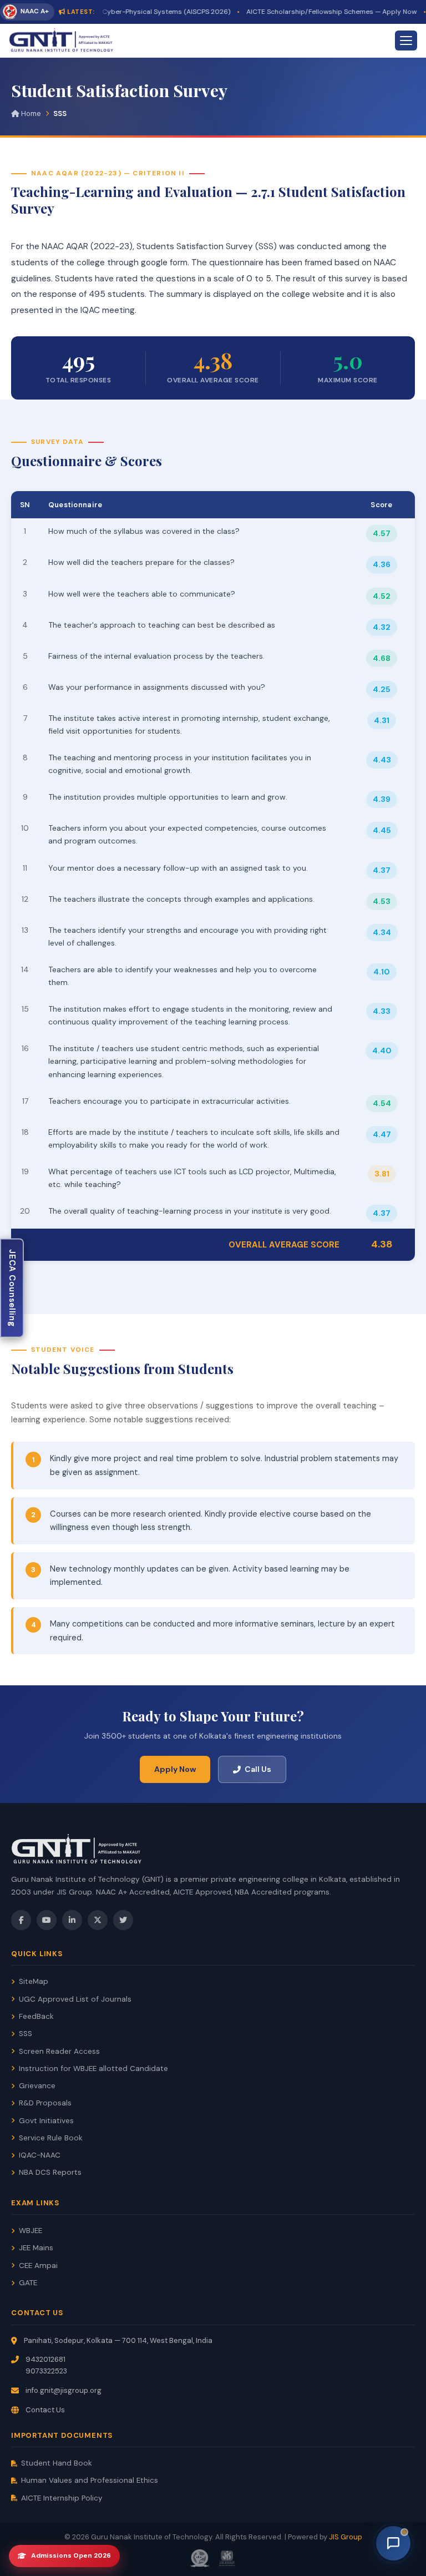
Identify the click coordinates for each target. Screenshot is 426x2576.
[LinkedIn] (72, 1920)
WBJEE (31, 2231)
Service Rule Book (51, 2138)
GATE (28, 2283)
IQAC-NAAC (40, 2155)
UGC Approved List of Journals (75, 1999)
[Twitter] (123, 1920)
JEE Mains (36, 2248)
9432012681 (45, 2359)
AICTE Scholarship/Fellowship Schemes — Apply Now (312, 12)
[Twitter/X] (98, 1920)
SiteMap (34, 1981)
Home (30, 113)
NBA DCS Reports (50, 2172)
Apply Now (175, 1769)
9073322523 (46, 2371)
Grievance (37, 2086)
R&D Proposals (45, 2103)
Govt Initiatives (46, 2121)
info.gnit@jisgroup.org (64, 2390)
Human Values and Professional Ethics (90, 2480)
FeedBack (36, 2016)
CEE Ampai (38, 2266)
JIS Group (346, 2537)
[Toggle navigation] (406, 41)
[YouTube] (47, 1920)
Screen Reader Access (59, 2051)
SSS (26, 2034)
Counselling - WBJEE (12, 1288)
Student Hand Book (57, 2463)
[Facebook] (21, 1920)
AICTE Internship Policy (62, 2498)
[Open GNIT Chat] (393, 2543)
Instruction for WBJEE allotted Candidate (93, 2069)
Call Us (258, 1769)
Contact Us (45, 2410)
